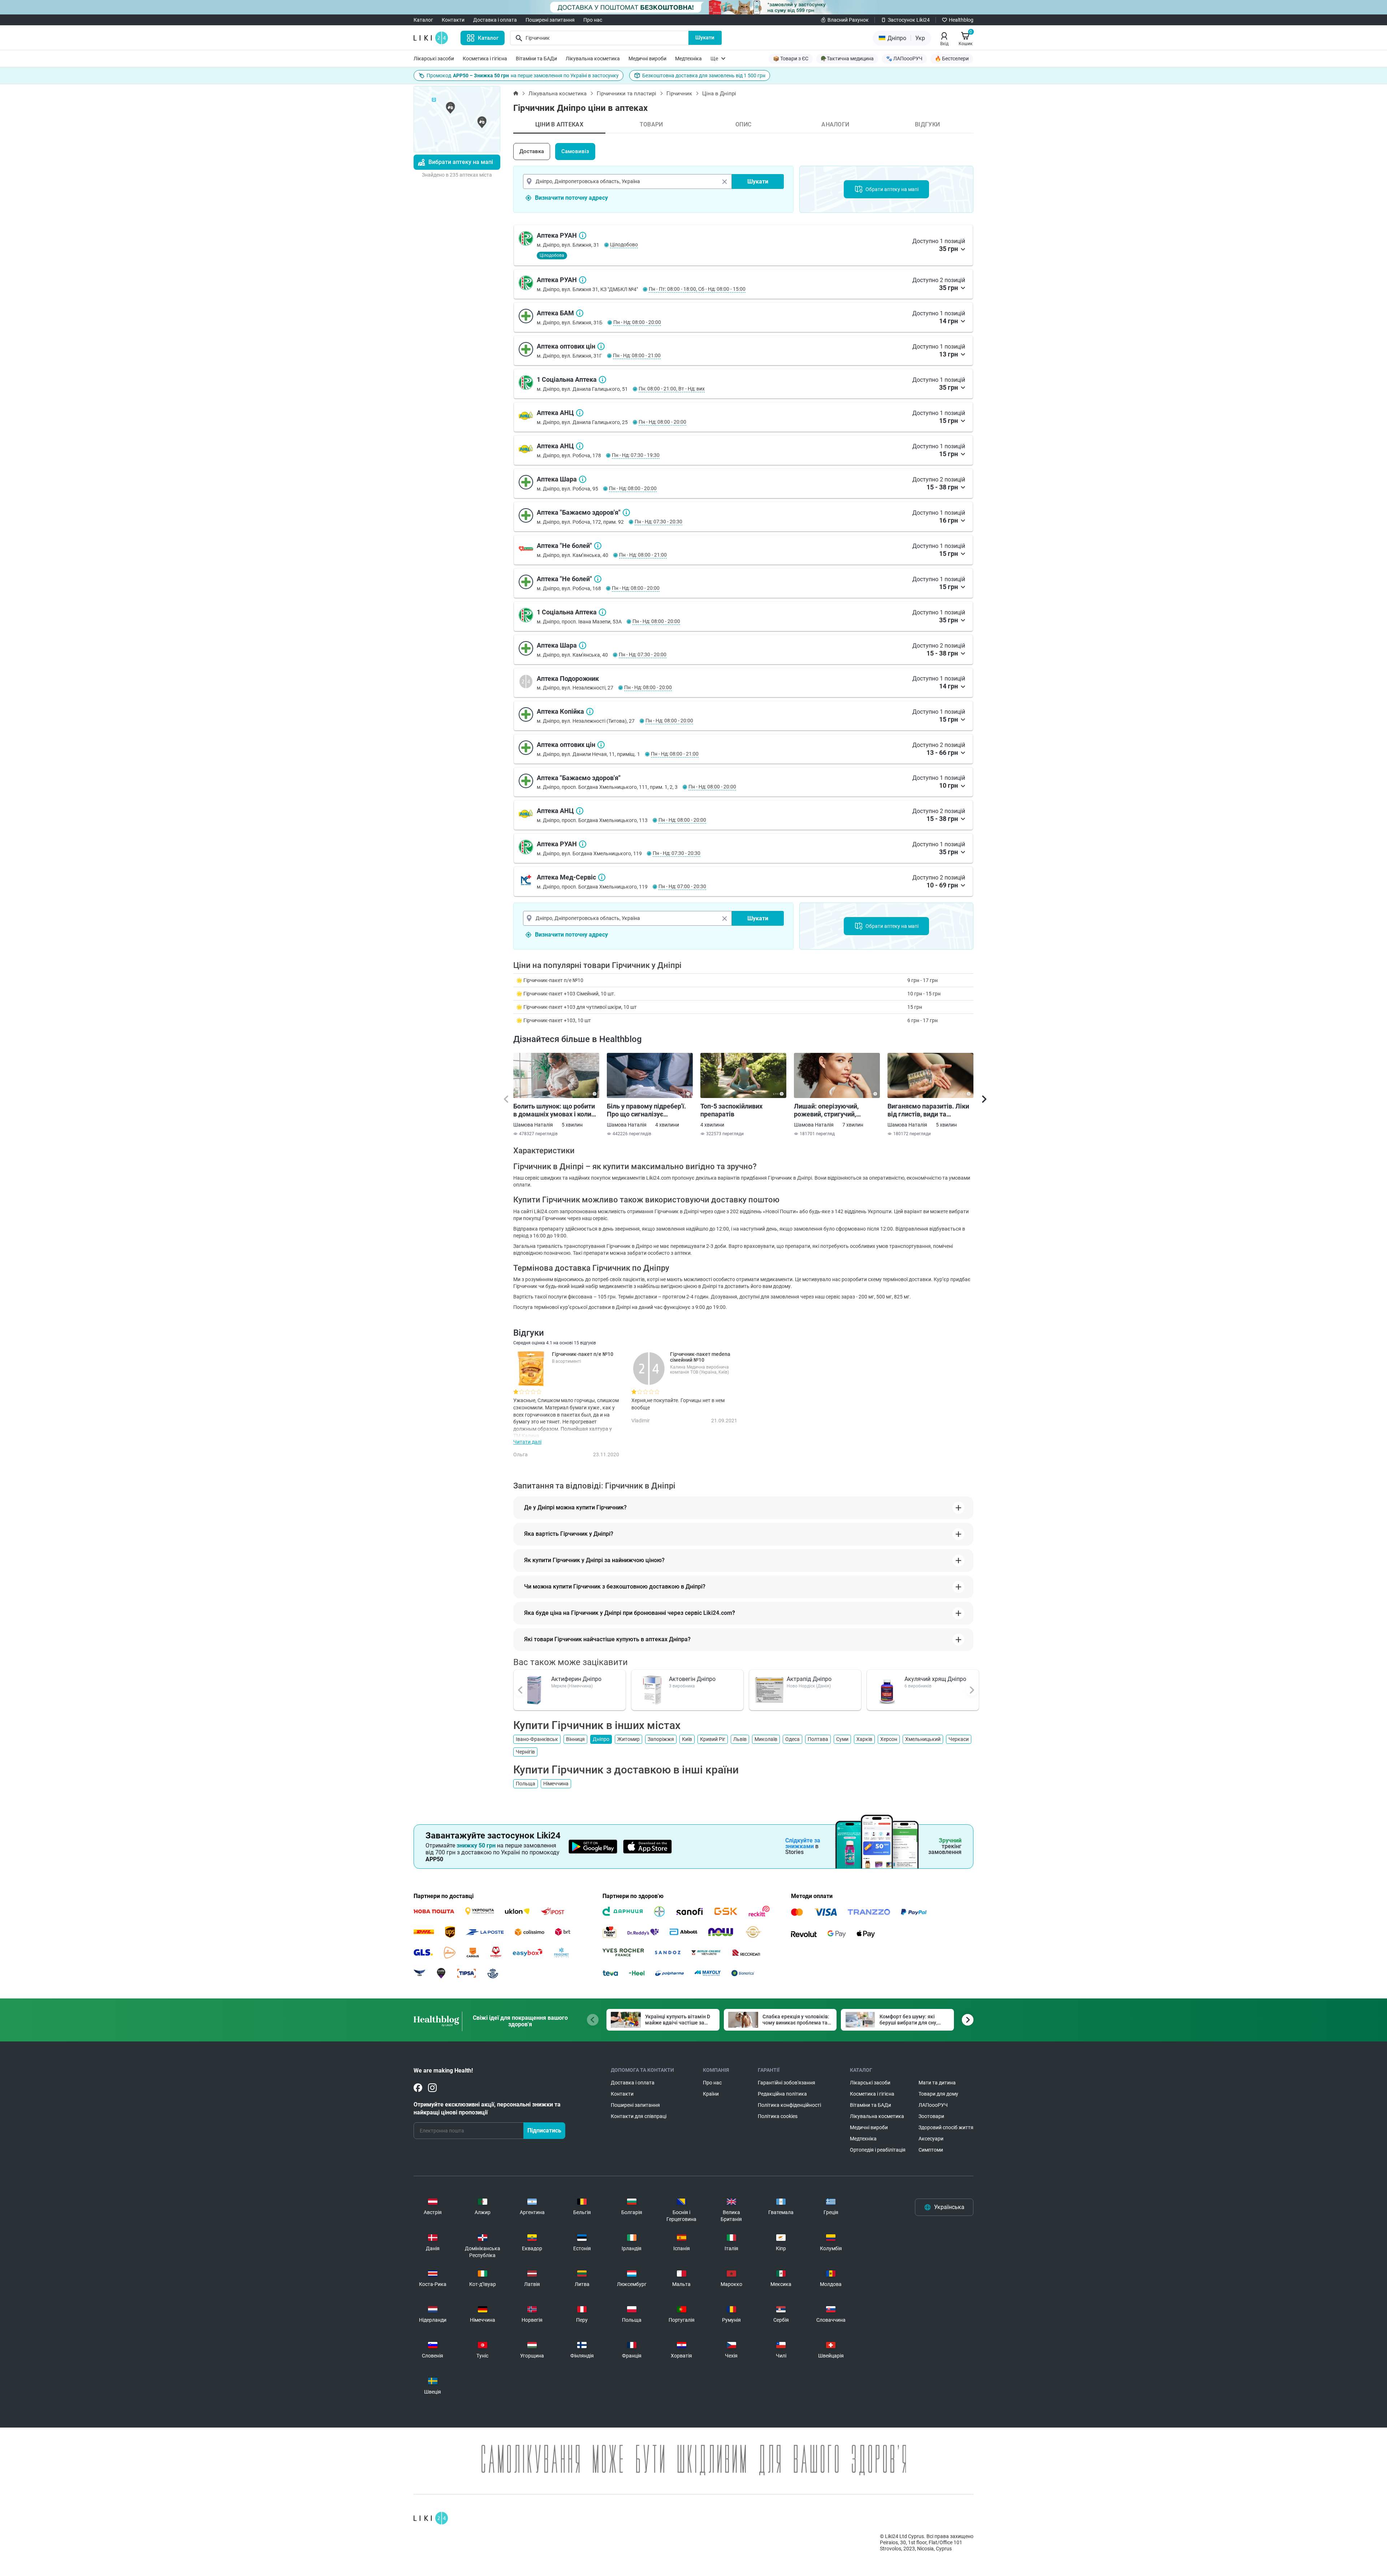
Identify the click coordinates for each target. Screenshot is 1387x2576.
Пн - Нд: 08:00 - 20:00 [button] (637, 322)
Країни (711, 2094)
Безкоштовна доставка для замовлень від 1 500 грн (704, 75)
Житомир (628, 1739)
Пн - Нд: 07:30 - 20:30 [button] (658, 522)
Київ (687, 1739)
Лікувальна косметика (593, 59)
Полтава (818, 1739)
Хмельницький (923, 1739)
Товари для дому (938, 2094)
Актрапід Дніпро (809, 1679)
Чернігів (525, 1752)
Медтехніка (688, 59)
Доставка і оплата (495, 20)
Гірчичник (679, 94)
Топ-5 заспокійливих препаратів (731, 1110)
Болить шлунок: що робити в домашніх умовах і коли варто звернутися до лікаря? (554, 1110)
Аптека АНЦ (580, 413)
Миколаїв (766, 1739)
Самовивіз (575, 151)
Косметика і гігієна (485, 59)
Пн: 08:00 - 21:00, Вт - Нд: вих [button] (672, 389)
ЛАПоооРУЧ (933, 2105)
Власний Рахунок (848, 20)
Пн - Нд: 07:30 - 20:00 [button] (643, 654)
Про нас (593, 20)
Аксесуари (931, 2139)
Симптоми (931, 2150)
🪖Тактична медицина (847, 59)
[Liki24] (431, 2518)
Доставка (532, 151)
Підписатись (544, 2130)
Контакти (453, 20)
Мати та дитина (937, 2083)
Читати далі (527, 1442)
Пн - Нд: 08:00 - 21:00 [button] (637, 355)
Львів (740, 1739)
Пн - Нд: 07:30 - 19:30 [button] (636, 455)
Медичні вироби (647, 59)
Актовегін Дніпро (692, 1679)
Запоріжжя (661, 1739)
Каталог (423, 20)
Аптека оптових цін (601, 346)
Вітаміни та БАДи (536, 59)
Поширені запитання (550, 20)
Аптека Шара (583, 479)
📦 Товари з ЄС (791, 59)
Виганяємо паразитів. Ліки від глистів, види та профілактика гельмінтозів (929, 1110)
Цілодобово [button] (624, 245)
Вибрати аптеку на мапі (461, 162)
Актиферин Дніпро (576, 1679)
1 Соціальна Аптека (602, 380)
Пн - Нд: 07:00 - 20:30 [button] (682, 886)
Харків (864, 1739)
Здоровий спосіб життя (946, 2127)
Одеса (792, 1739)
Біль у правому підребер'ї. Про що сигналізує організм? (646, 1110)
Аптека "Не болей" (598, 546)
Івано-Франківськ (537, 1739)
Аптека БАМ (580, 313)
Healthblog (961, 20)
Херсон (889, 1739)
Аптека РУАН (583, 235)
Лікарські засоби (434, 59)
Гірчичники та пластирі (626, 94)
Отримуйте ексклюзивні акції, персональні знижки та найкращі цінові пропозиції (487, 2108)
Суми (842, 1739)
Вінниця (575, 1739)
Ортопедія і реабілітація (878, 2150)
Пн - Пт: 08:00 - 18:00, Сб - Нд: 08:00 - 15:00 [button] (697, 289)
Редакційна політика (782, 2094)
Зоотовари (931, 2116)
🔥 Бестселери (952, 59)
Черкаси (959, 1739)
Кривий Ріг (713, 1739)
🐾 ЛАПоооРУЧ (904, 59)
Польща (526, 1784)
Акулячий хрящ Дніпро (935, 1679)
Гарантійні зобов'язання (787, 2083)
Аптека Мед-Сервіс (602, 877)
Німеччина (556, 1784)
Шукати (705, 38)
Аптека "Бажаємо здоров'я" (626, 513)
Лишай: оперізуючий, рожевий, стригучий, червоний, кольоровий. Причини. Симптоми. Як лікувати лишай (830, 1110)
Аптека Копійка (590, 712)
